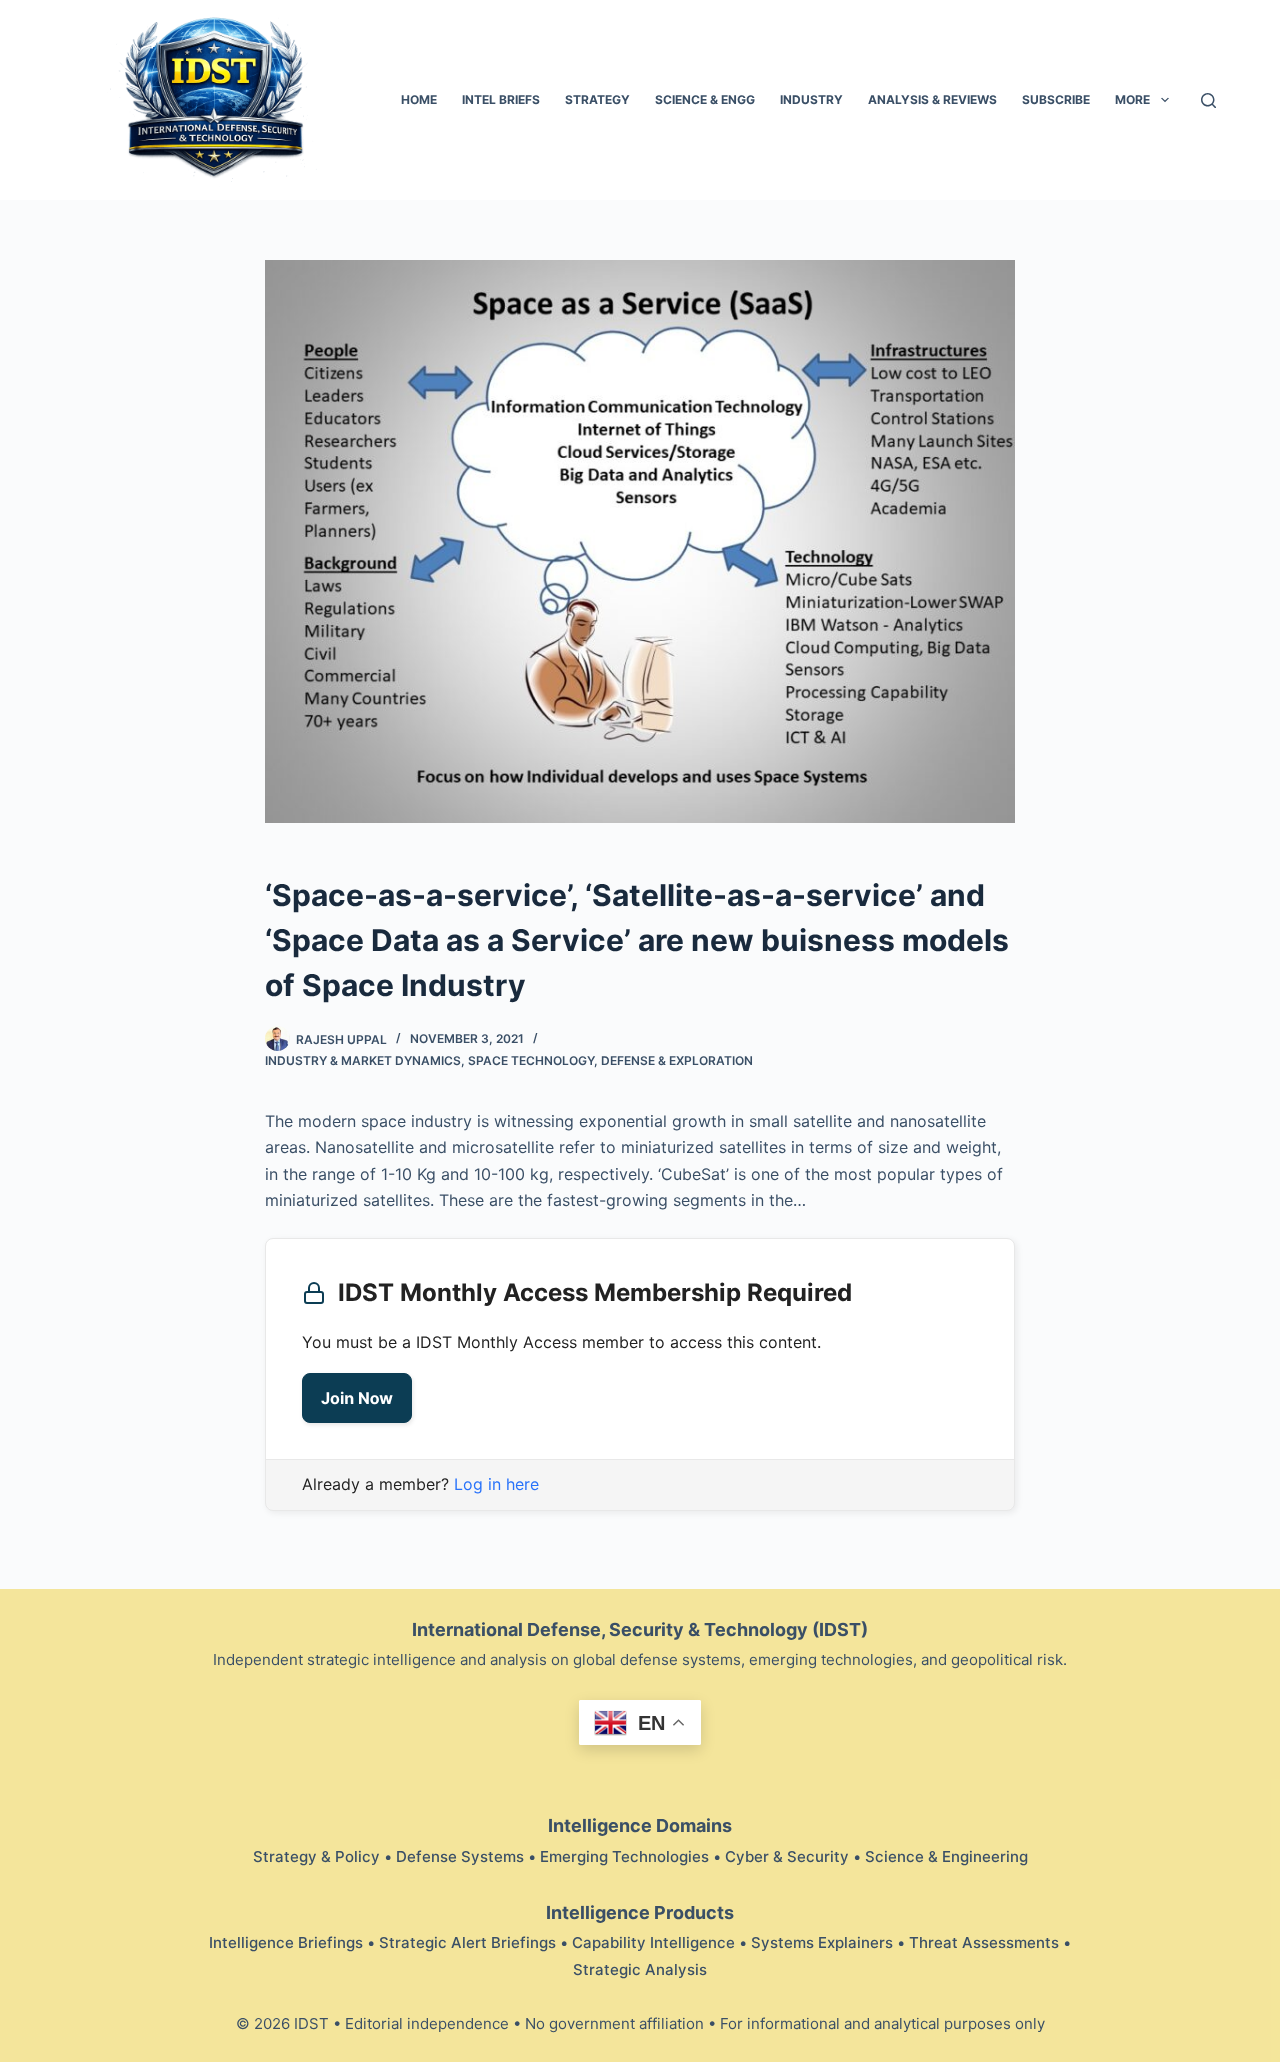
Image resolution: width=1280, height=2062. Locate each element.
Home (419, 99)
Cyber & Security (787, 1856)
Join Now (357, 1398)
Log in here (496, 1484)
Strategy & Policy (316, 1856)
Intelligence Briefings (286, 1942)
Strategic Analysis (640, 1969)
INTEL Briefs (501, 99)
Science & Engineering (946, 1856)
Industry (811, 99)
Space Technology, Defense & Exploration (610, 1060)
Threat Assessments (984, 1942)
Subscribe (1056, 99)
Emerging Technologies (624, 1856)
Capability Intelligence (653, 1942)
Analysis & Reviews (932, 99)
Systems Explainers (822, 1942)
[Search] (1208, 100)
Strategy (597, 99)
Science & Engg (705, 99)
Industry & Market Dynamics (363, 1060)
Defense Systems (460, 1856)
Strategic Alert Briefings (467, 1942)
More (1132, 99)
